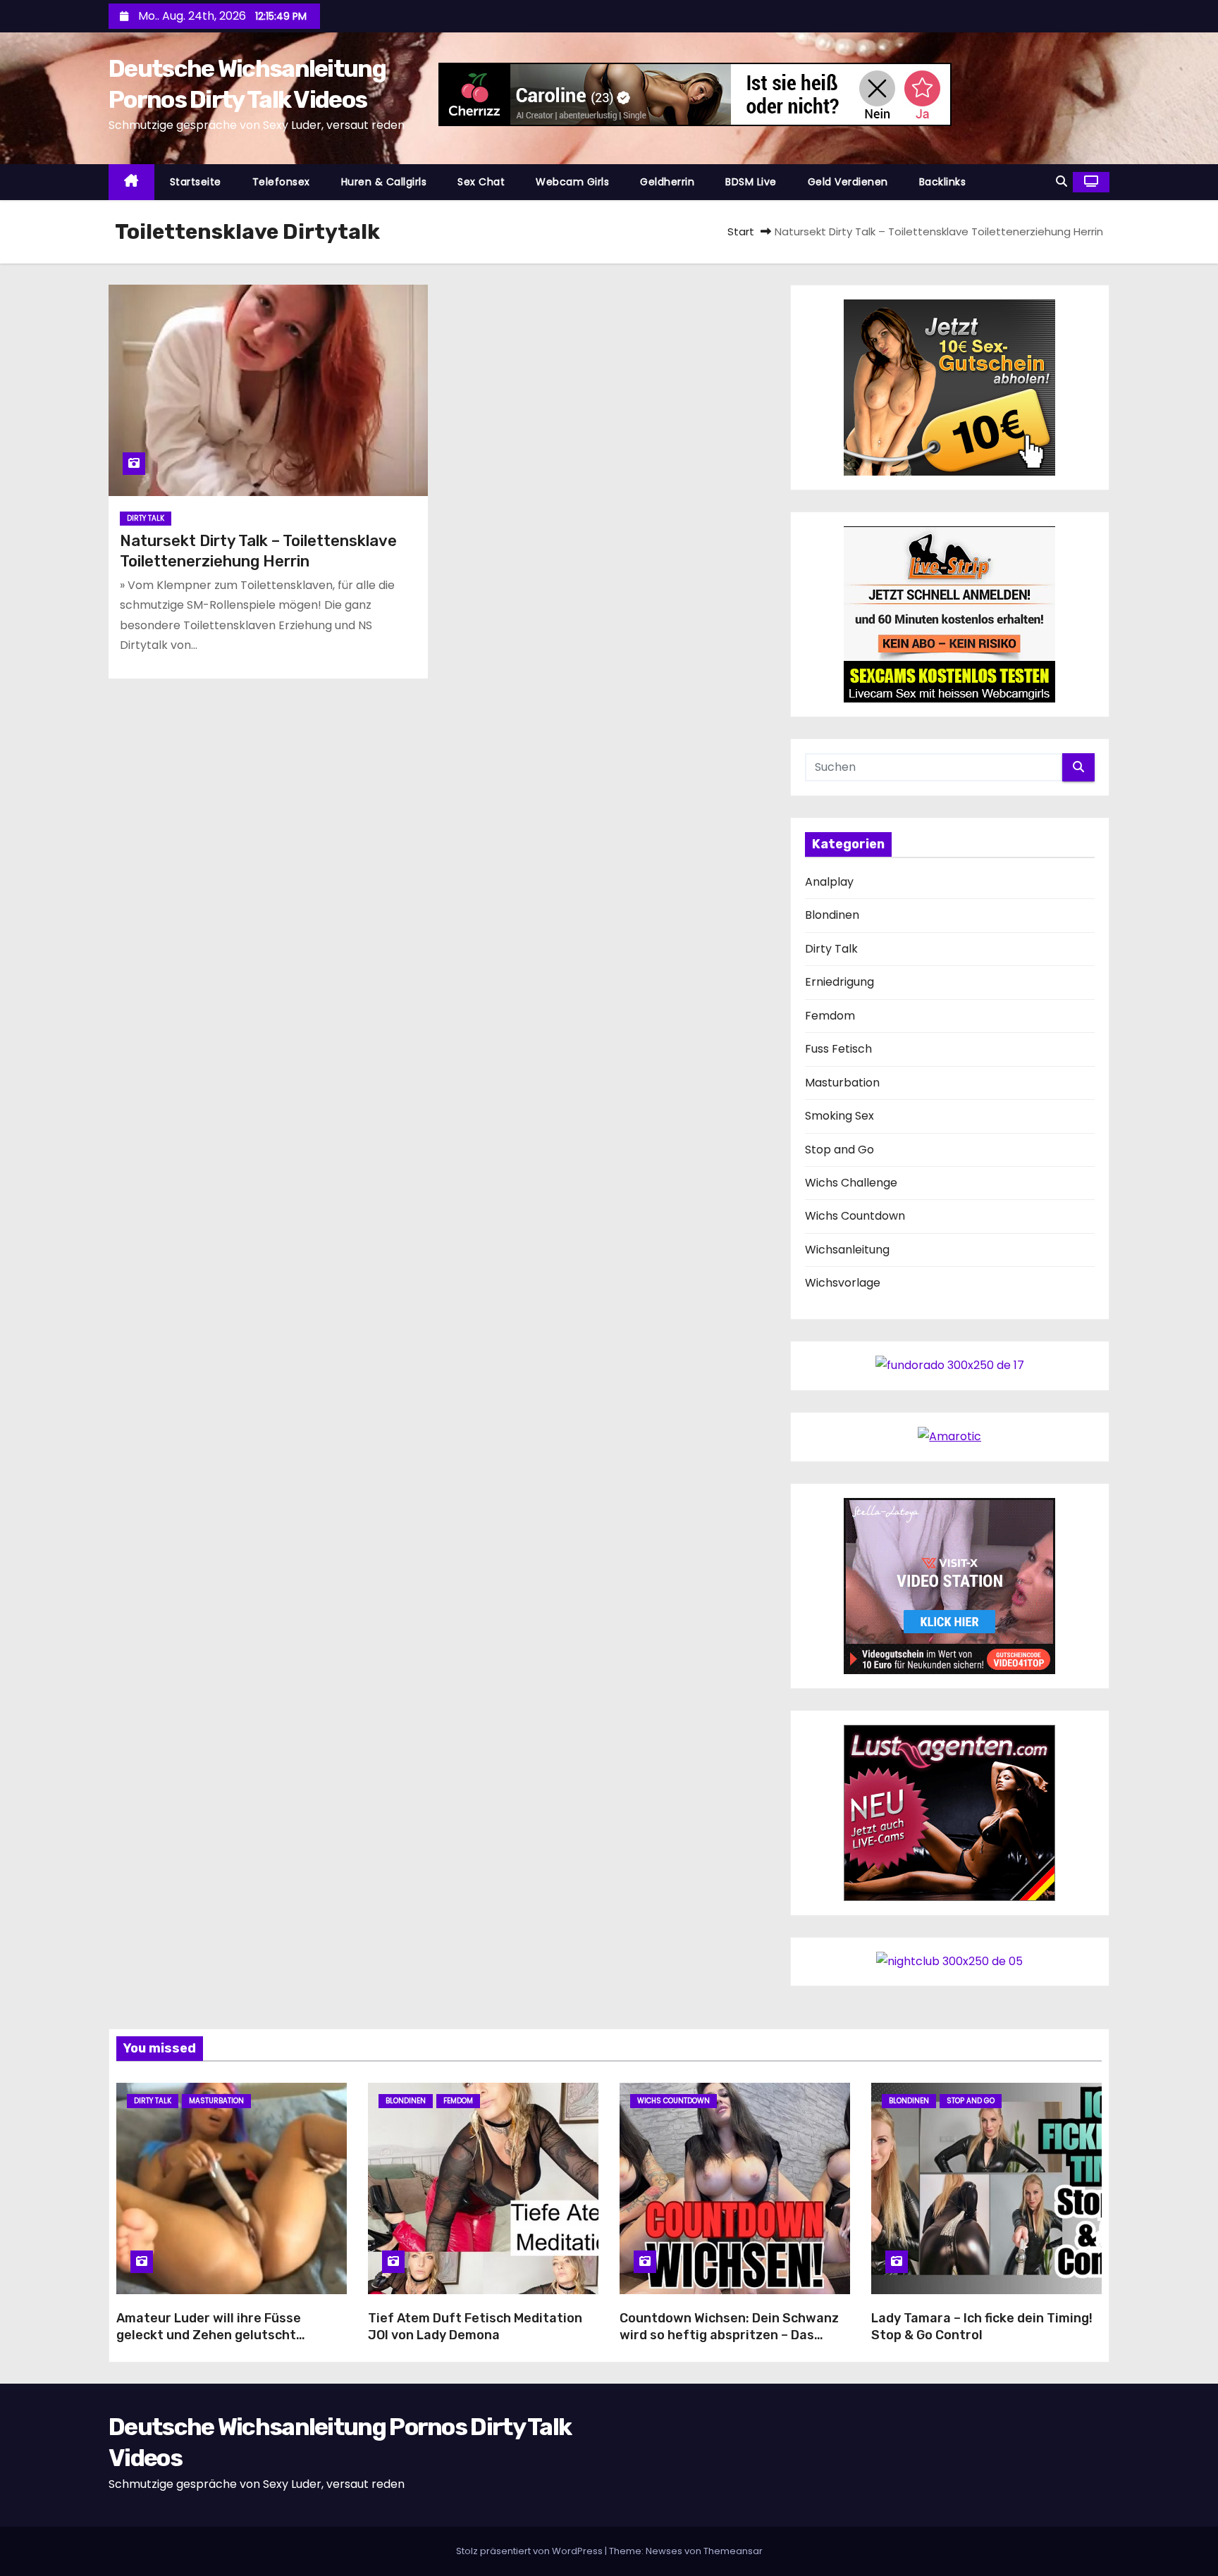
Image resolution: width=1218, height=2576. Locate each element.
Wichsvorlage (843, 1283)
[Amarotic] (949, 1436)
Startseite (196, 182)
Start (741, 231)
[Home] (131, 182)
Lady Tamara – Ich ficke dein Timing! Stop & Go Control (982, 2327)
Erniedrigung (839, 982)
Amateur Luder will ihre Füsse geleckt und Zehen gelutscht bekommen (209, 2335)
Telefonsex (281, 182)
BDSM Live (751, 182)
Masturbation (842, 1083)
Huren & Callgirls (384, 182)
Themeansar (733, 2551)
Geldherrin (667, 182)
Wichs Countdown (855, 1216)
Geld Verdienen (848, 182)
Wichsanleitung (847, 1250)
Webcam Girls (572, 182)
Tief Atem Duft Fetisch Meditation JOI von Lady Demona (475, 2327)
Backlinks (943, 182)
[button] (1062, 181)
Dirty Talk (146, 518)
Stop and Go (839, 1150)
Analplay (829, 882)
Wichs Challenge (851, 1183)
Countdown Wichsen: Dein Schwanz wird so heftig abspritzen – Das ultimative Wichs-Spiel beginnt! (729, 2335)
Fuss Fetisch (838, 1049)
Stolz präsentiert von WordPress (530, 2551)
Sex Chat (481, 182)
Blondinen (832, 915)
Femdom (830, 1016)
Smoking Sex (839, 1116)
